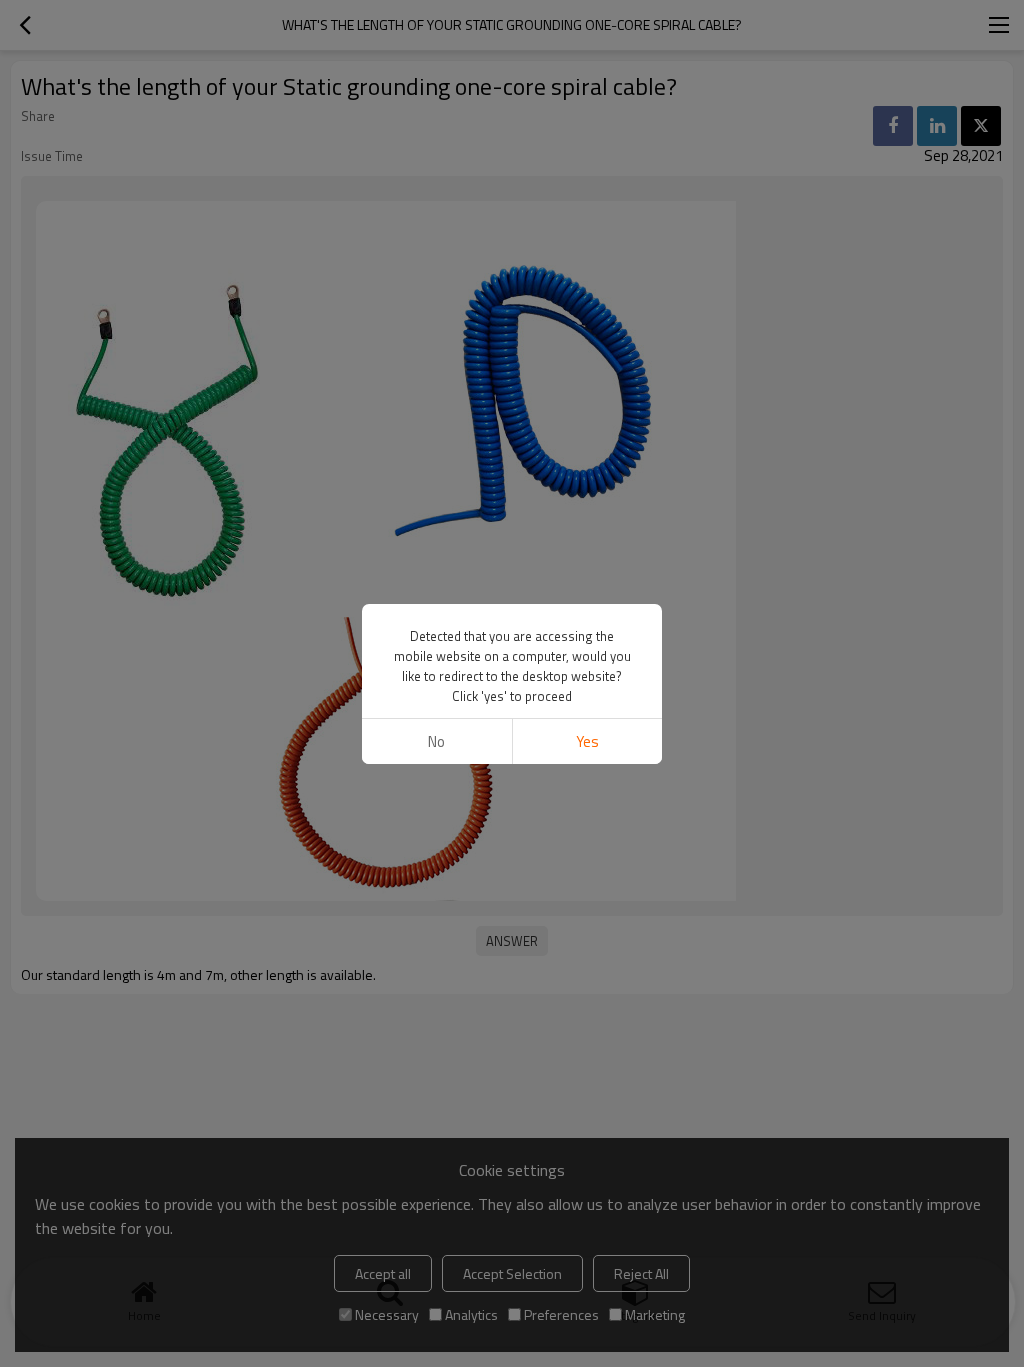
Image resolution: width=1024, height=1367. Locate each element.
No (436, 741)
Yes (587, 741)
